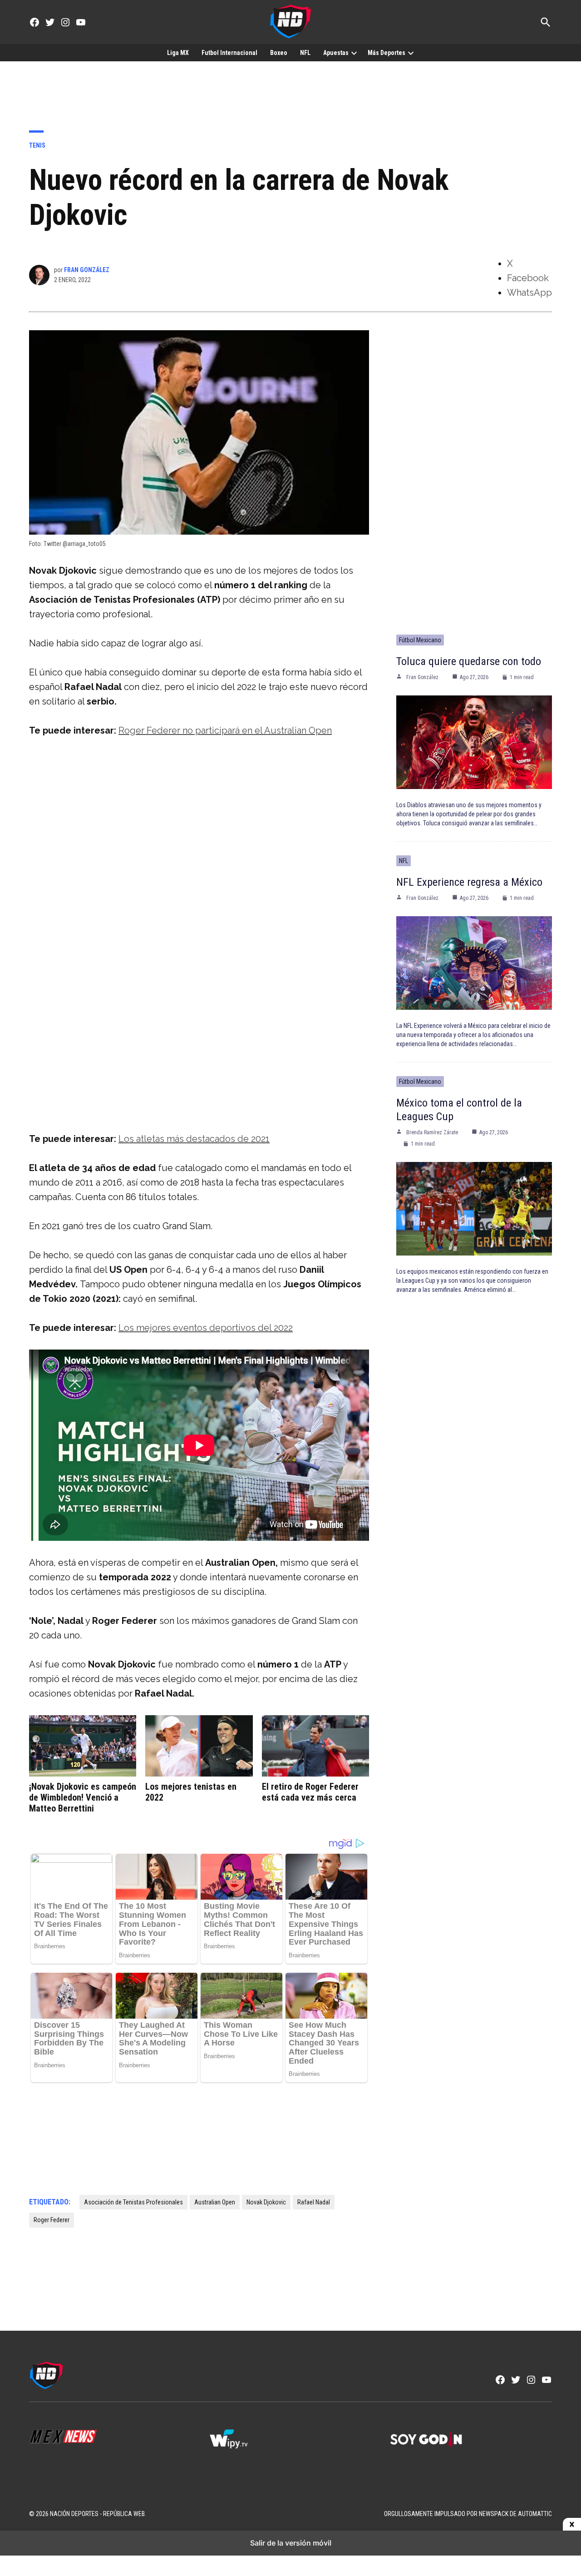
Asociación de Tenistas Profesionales (133, 2202)
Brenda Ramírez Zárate (432, 1132)
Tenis (37, 145)
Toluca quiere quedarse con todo (469, 661)
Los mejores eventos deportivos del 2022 (206, 1328)
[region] (290, 89)
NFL (305, 53)
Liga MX (178, 53)
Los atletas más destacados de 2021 (194, 1139)
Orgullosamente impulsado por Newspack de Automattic (468, 2514)
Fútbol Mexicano (420, 640)
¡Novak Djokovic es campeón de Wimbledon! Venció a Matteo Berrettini (83, 1797)
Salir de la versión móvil (291, 2543)
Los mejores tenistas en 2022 (191, 1792)
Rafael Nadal (314, 2202)
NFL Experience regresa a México (469, 882)
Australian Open (215, 2202)
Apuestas (336, 53)
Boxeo (279, 53)
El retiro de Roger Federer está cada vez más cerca (310, 1792)
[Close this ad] (572, 2525)
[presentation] (354, 53)
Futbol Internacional (229, 53)
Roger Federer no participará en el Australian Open (225, 730)
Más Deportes (387, 53)
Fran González (87, 270)
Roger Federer (52, 2220)
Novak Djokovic (266, 2202)
